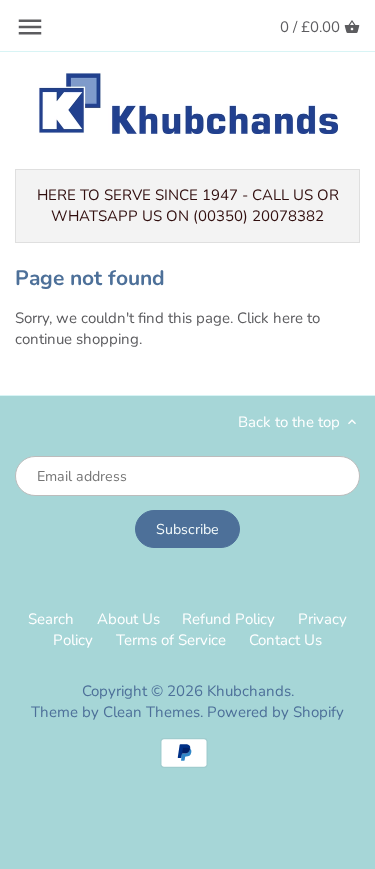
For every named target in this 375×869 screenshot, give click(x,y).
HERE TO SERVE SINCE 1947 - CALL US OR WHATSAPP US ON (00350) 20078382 (188, 205)
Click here (270, 318)
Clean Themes (151, 712)
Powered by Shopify (275, 712)
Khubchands (249, 691)
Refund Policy (228, 619)
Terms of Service (171, 640)
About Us (128, 619)
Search (51, 619)
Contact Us (285, 640)
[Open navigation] (30, 27)
